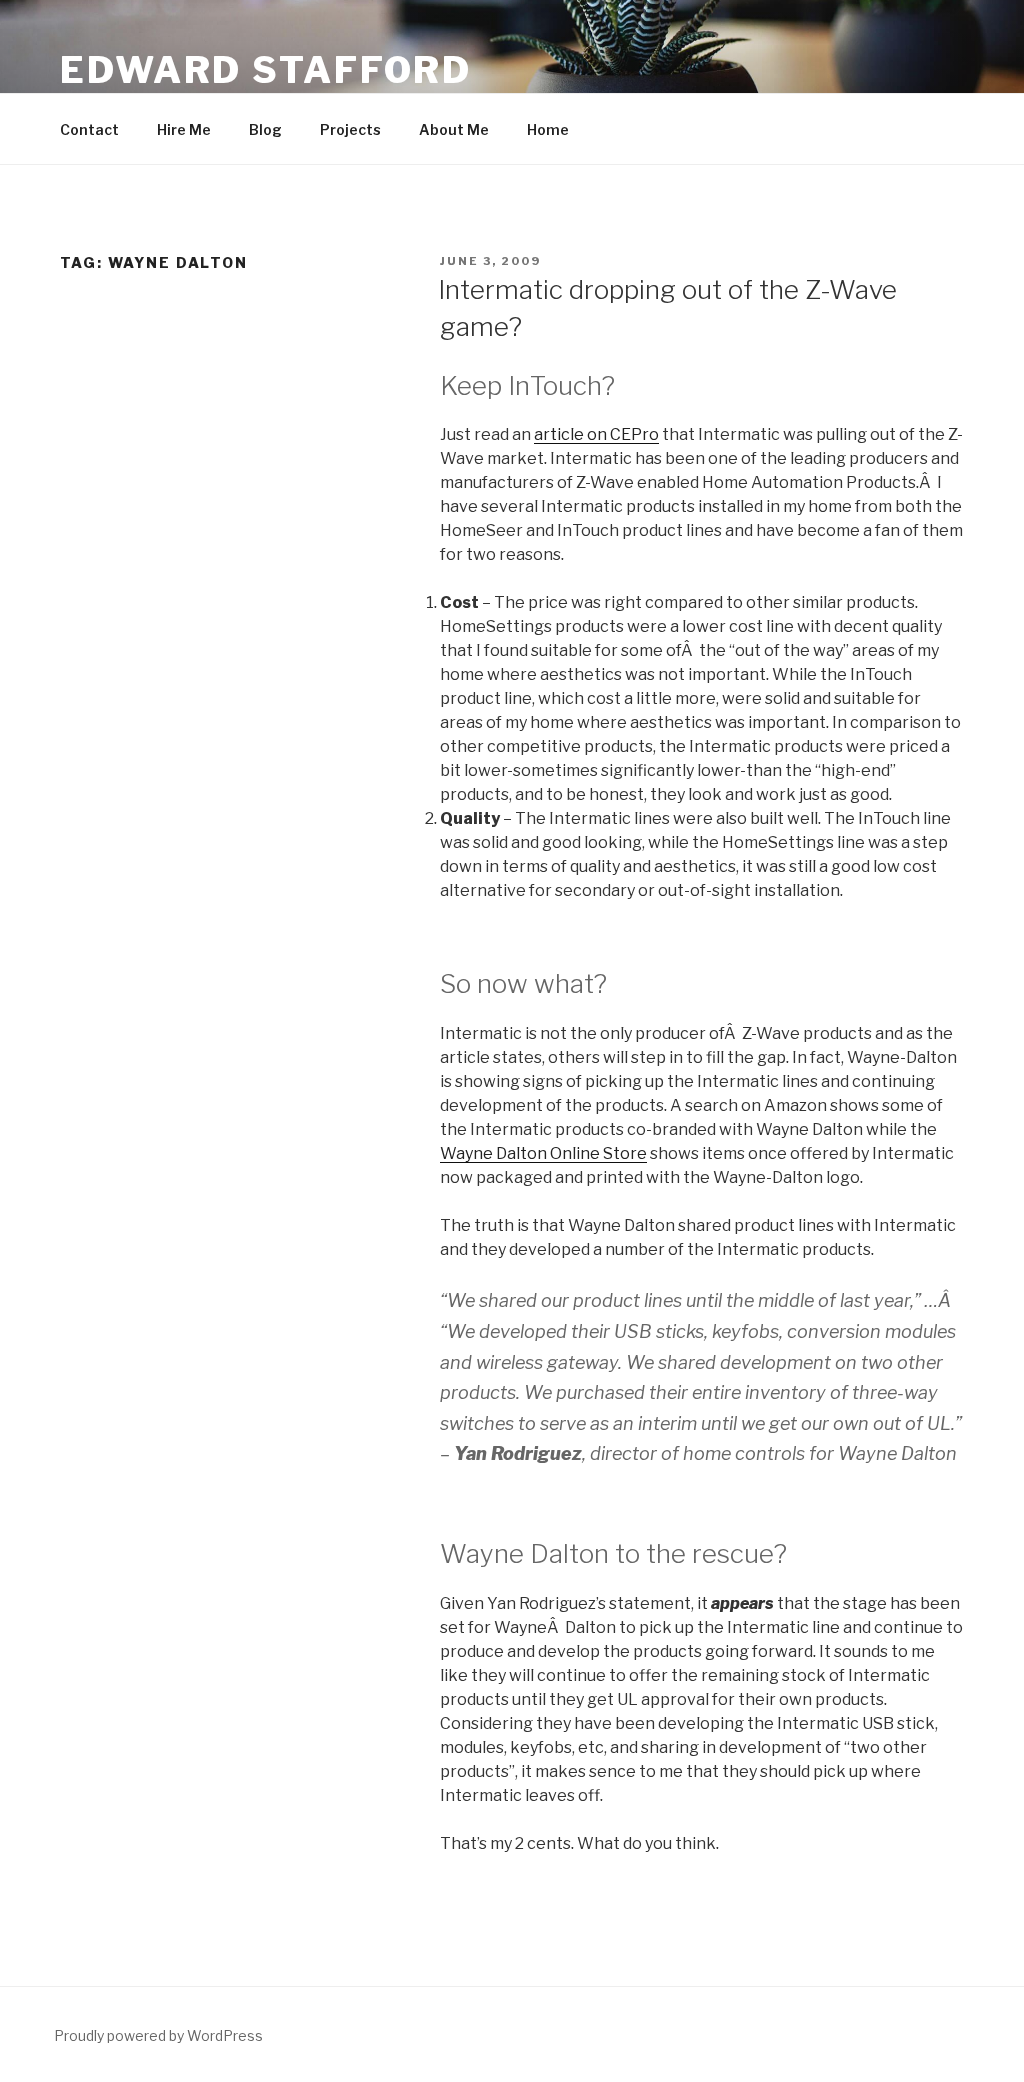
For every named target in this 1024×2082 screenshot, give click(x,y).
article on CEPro (596, 434)
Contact (89, 129)
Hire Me (184, 129)
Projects (350, 129)
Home (548, 129)
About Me (454, 129)
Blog (265, 129)
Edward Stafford (266, 70)
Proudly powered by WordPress (158, 2035)
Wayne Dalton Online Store (543, 1153)
